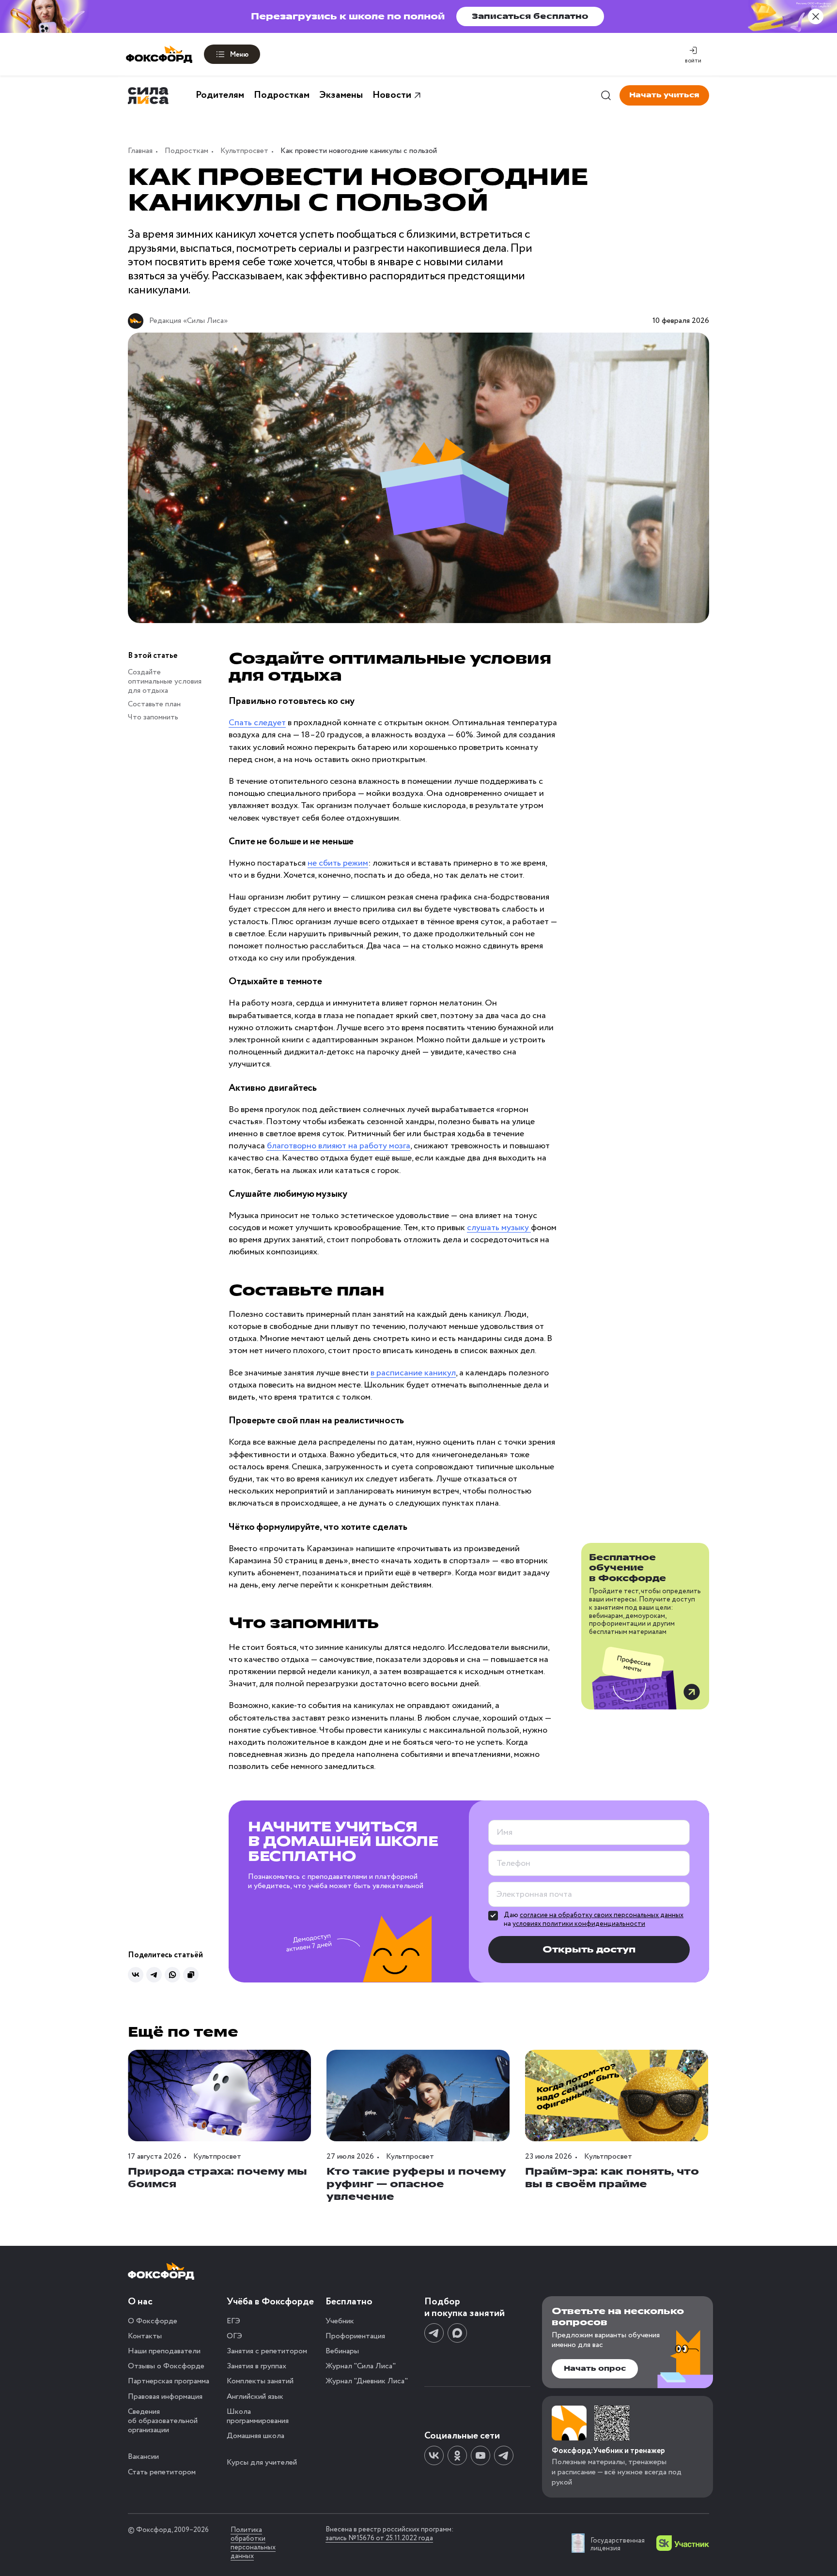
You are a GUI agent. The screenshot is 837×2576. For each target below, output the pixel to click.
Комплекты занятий (260, 2381)
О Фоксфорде (153, 2321)
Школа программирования (258, 2416)
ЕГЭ (233, 2321)
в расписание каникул (413, 1373)
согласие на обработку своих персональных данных (602, 1915)
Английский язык (255, 2397)
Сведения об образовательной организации (163, 2421)
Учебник (340, 2321)
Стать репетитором (162, 2472)
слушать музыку (499, 1228)
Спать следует (257, 723)
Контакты (145, 2336)
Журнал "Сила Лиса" (361, 2366)
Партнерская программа (169, 2381)
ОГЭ (234, 2336)
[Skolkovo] (683, 2543)
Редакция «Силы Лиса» (188, 321)
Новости (392, 95)
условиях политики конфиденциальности (579, 1924)
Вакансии (143, 2457)
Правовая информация (165, 2397)
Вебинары (342, 2351)
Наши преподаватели (164, 2351)
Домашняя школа (256, 2436)
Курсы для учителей (262, 2462)
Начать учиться (664, 95)
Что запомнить (153, 717)
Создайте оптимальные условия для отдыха (165, 681)
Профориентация (355, 2336)
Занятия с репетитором (267, 2351)
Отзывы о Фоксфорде (166, 2366)
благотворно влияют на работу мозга (339, 1146)
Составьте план (154, 704)
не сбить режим (338, 863)
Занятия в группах (256, 2366)
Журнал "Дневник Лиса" (367, 2381)
